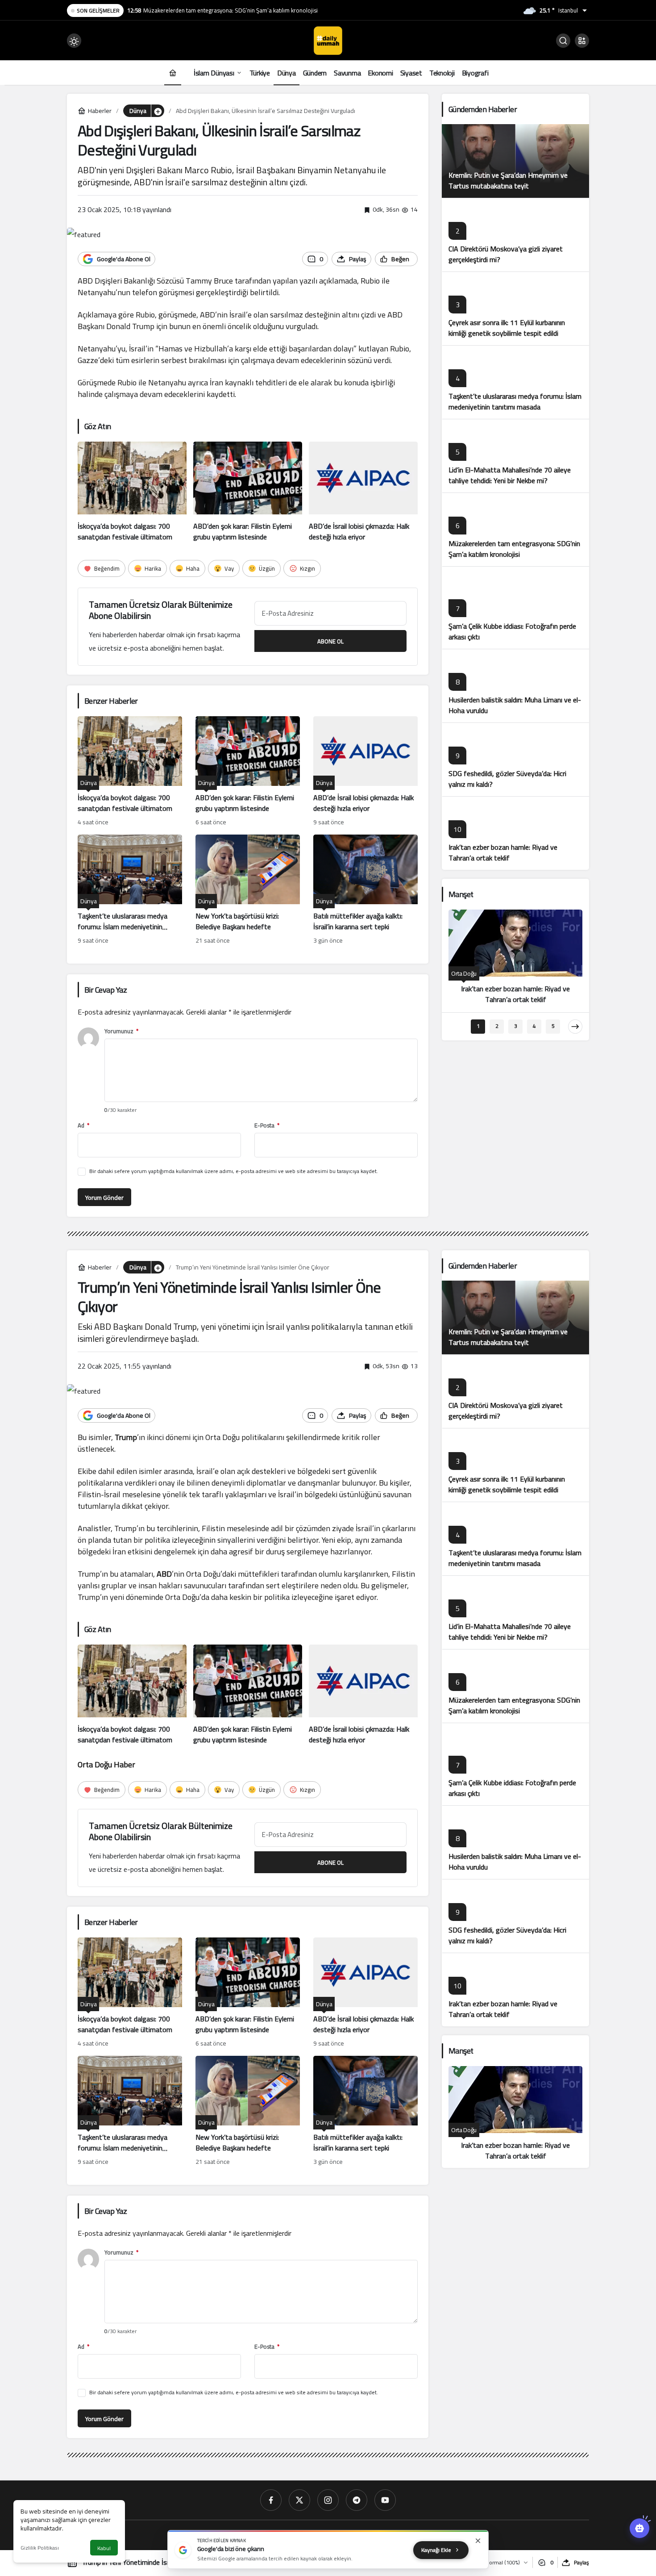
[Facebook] (271, 2500)
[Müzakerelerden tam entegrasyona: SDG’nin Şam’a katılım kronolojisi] (515, 529)
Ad (83, 1125)
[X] (299, 2500)
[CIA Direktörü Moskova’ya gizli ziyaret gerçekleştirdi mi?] (515, 235)
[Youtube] (385, 2500)
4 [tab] (534, 1026)
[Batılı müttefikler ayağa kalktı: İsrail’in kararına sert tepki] (365, 890)
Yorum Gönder (104, 1198)
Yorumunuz (121, 1031)
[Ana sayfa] (173, 73)
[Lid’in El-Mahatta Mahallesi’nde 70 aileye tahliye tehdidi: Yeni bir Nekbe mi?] (515, 456)
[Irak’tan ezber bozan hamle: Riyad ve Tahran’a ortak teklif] (515, 833)
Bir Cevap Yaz (106, 990)
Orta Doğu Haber (106, 1764)
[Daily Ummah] (328, 40)
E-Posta (267, 1125)
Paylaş (581, 2562)
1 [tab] (478, 1026)
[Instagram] (328, 2500)
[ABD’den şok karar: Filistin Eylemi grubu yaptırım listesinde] (248, 492)
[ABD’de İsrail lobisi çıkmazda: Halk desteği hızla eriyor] (363, 492)
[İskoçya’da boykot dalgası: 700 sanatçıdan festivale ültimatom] (132, 492)
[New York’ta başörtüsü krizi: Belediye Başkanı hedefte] (248, 890)
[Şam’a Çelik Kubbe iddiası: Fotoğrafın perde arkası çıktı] (515, 607)
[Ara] (563, 41)
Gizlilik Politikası (40, 2548)
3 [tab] (516, 1026)
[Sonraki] (575, 1027)
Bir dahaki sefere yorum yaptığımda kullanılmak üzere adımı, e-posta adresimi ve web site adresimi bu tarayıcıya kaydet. (234, 1171)
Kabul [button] (104, 2548)
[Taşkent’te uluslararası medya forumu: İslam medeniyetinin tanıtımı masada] (130, 890)
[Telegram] (357, 2500)
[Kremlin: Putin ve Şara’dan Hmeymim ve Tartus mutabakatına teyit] (515, 161)
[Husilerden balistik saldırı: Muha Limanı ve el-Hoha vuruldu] (515, 686)
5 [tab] (553, 1026)
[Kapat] (478, 2541)
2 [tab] (497, 1026)
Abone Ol (330, 641)
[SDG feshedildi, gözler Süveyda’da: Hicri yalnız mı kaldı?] (515, 759)
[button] (582, 41)
